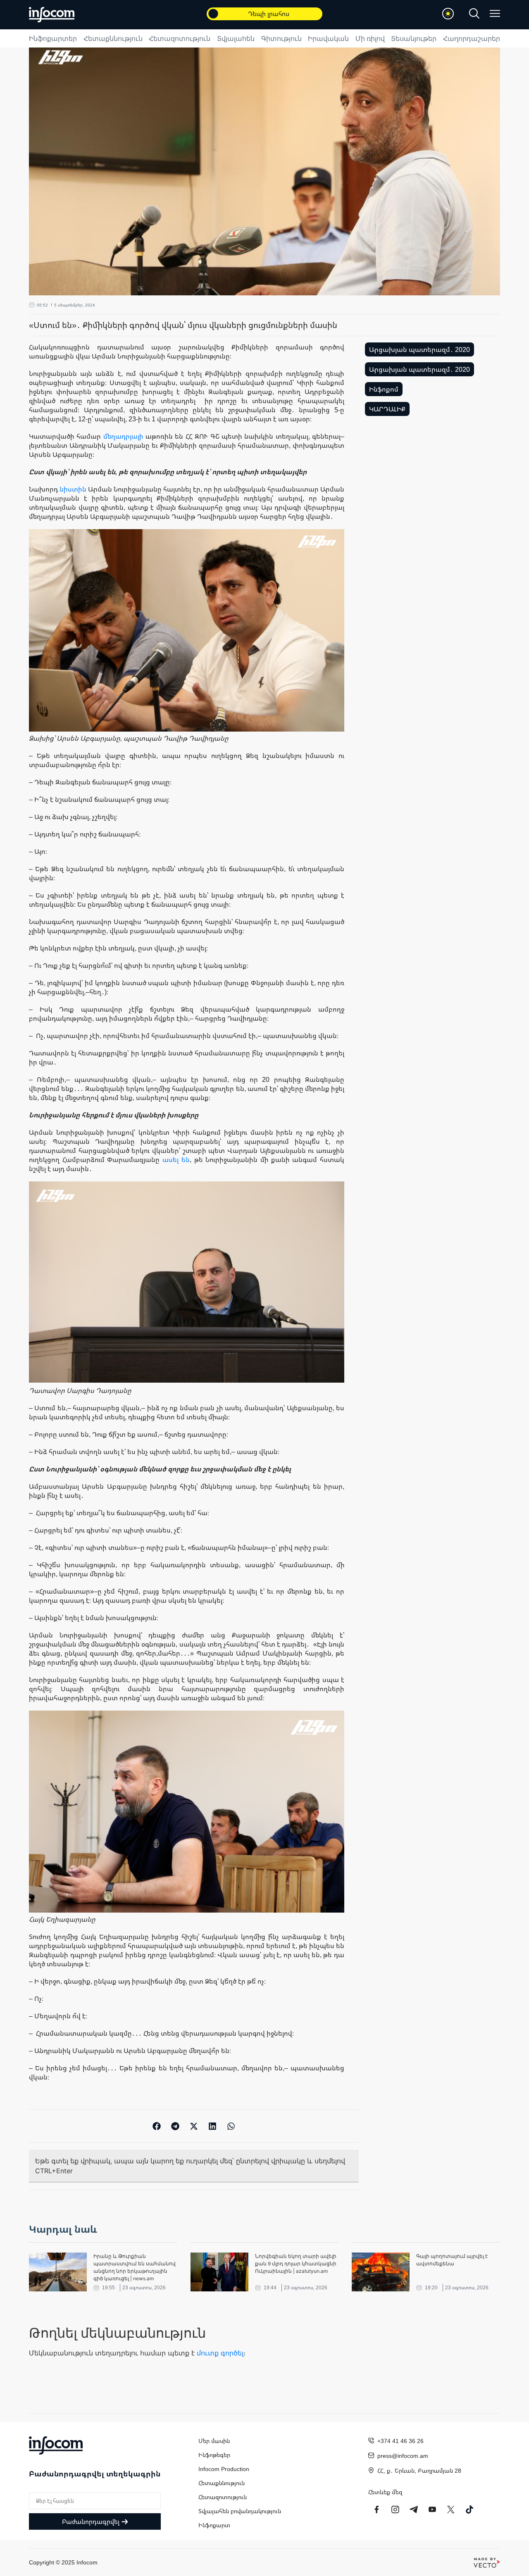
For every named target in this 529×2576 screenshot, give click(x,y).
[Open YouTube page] (432, 2509)
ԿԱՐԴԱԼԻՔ (387, 409)
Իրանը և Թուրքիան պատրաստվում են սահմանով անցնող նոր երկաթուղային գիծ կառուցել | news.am (135, 2267)
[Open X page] (451, 2509)
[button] (157, 2126)
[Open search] (474, 13)
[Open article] (58, 2272)
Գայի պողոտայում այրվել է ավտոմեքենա (452, 2260)
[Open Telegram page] (414, 2509)
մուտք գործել (220, 2353)
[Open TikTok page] (469, 2509)
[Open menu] (495, 13)
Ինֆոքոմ (384, 389)
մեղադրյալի (123, 436)
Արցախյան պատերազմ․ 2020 (419, 349)
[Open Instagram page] (395, 2509)
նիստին (73, 489)
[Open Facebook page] (376, 2509)
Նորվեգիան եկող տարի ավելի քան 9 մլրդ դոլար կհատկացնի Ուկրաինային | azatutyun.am (296, 2264)
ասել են (176, 1160)
